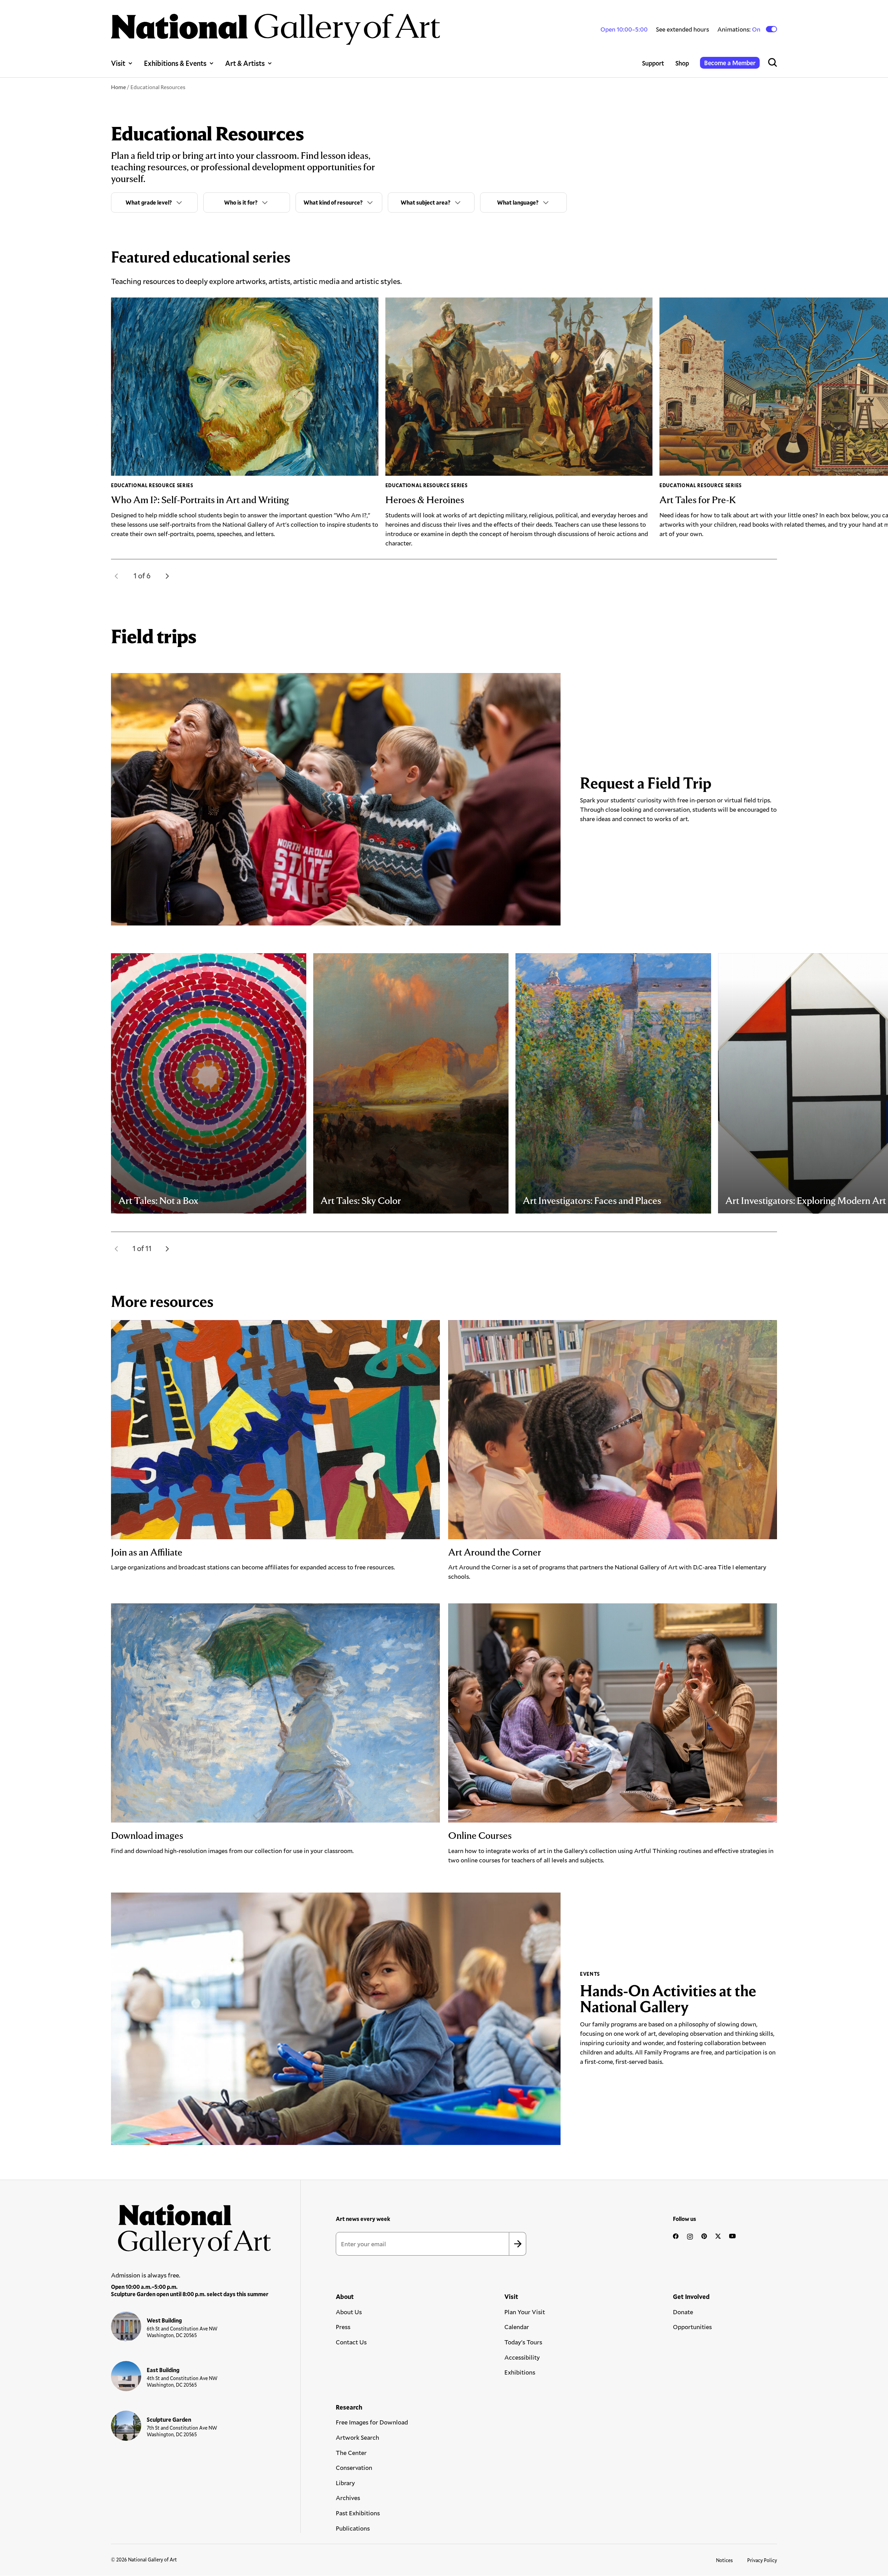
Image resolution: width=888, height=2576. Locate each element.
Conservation (354, 2467)
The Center (351, 2453)
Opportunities (692, 2327)
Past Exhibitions (358, 2513)
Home (118, 87)
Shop (682, 63)
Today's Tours (523, 2342)
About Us (349, 2312)
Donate (683, 2312)
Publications (353, 2528)
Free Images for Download (372, 2422)
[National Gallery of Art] (191, 2227)
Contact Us (351, 2342)
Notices (724, 2560)
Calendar (517, 2327)
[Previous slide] (117, 576)
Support (653, 63)
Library (345, 2483)
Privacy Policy (762, 2560)
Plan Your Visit (525, 2312)
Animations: (739, 29)
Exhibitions (520, 2372)
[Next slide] (167, 576)
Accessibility (522, 2357)
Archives (348, 2498)
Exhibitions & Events (175, 63)
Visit (118, 63)
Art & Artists (245, 63)
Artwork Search (357, 2437)
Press (343, 2327)
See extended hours (682, 29)
